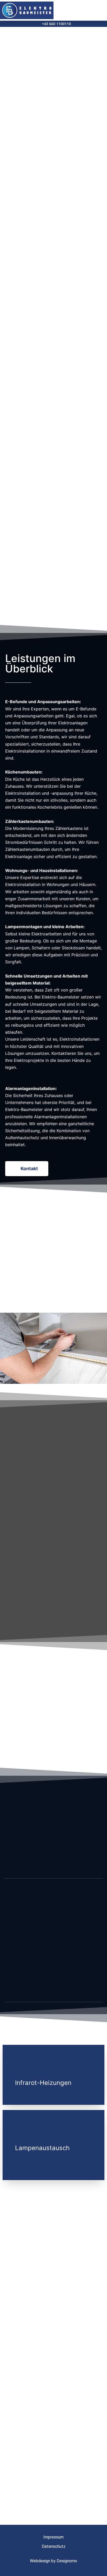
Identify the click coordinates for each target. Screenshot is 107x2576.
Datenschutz (54, 2546)
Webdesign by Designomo (53, 2561)
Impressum (53, 2537)
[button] (98, 10)
